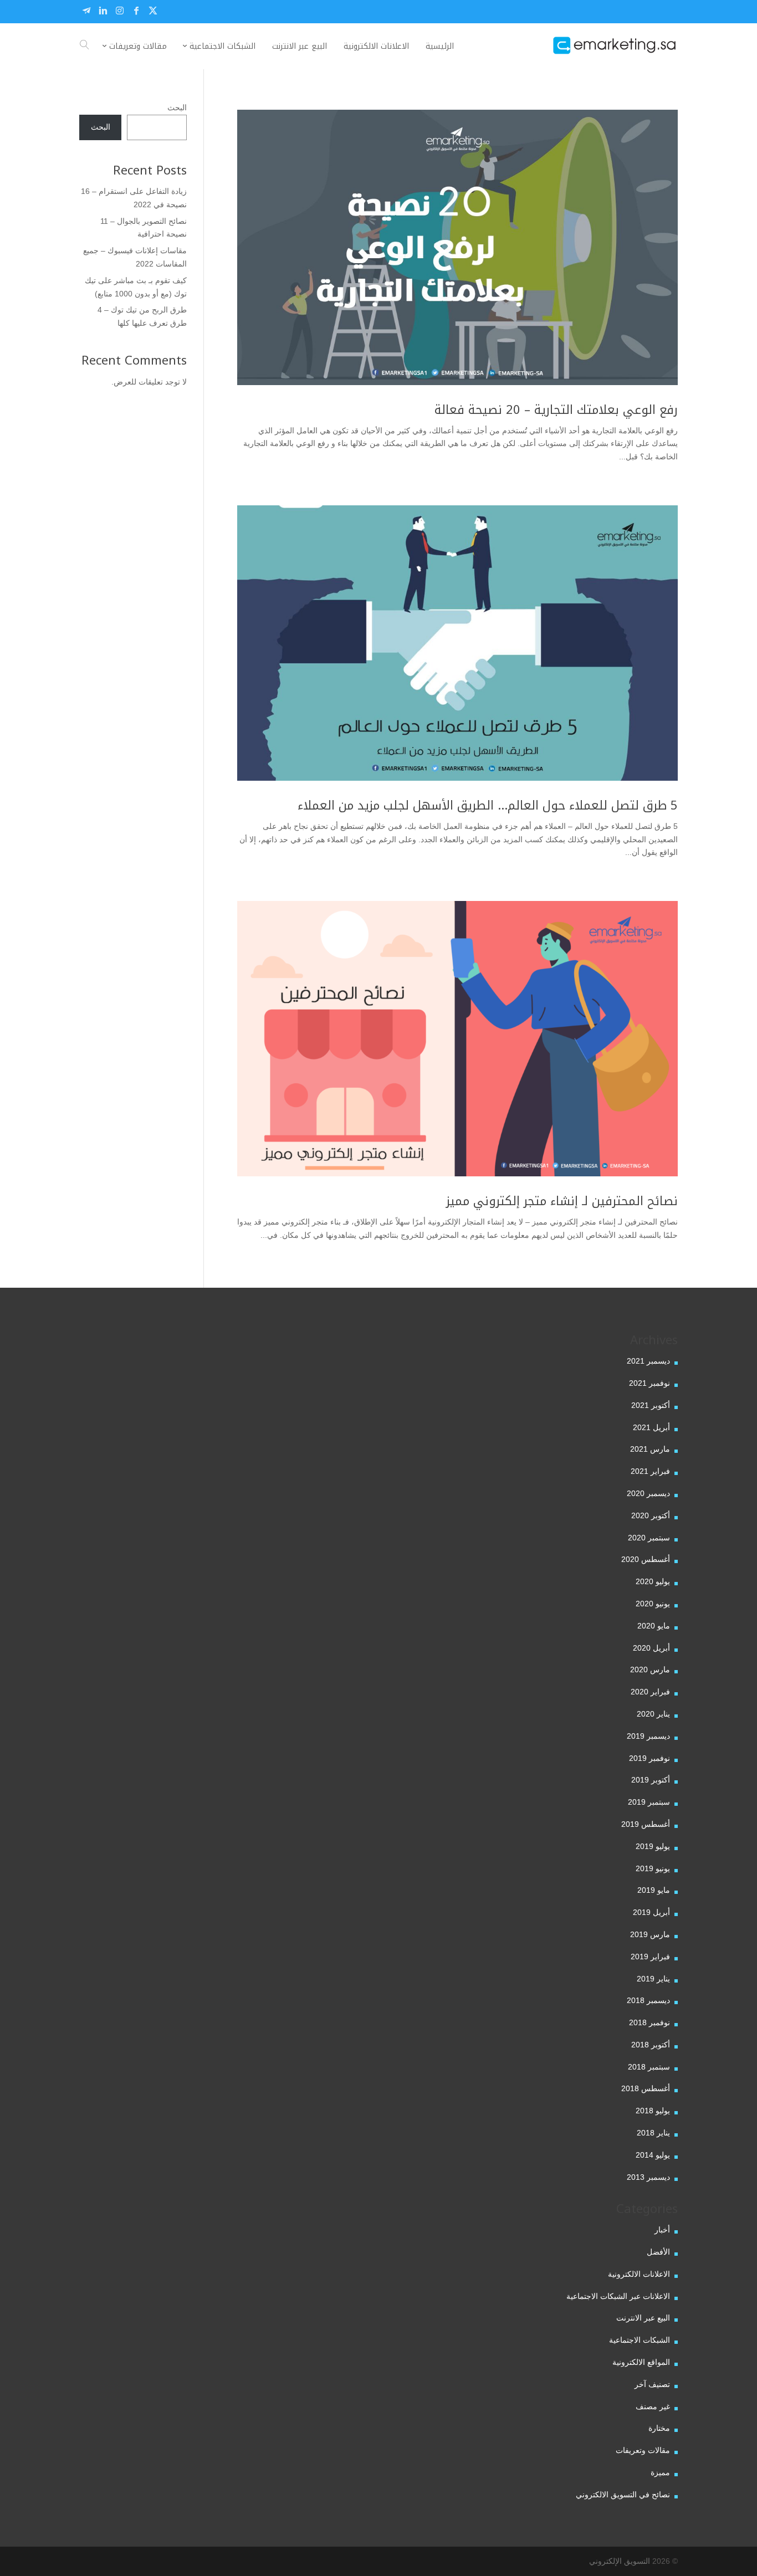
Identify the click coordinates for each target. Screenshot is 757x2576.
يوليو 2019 (653, 1846)
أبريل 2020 (651, 1648)
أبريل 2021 (651, 1427)
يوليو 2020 (653, 1581)
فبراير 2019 (650, 1957)
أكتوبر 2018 (651, 2045)
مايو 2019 (654, 1890)
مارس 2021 (650, 1449)
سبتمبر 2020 (649, 1538)
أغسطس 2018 (646, 2088)
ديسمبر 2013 (648, 2177)
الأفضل (658, 2252)
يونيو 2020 (653, 1604)
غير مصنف (653, 2406)
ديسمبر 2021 (648, 1361)
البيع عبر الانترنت (643, 2318)
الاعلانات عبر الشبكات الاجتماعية (618, 2296)
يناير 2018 (653, 2133)
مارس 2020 (650, 1669)
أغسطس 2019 (646, 1824)
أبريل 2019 (651, 1912)
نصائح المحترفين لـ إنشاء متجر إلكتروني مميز (562, 1201)
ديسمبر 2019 (648, 1736)
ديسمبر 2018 (648, 2000)
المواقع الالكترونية (641, 2362)
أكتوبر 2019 (651, 1780)
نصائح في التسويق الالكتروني (623, 2495)
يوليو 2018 (653, 2111)
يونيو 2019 (653, 1868)
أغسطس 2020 (646, 1559)
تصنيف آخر (652, 2384)
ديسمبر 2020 (648, 1493)
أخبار (662, 2230)
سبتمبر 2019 (649, 1802)
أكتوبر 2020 (651, 1515)
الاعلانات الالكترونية (639, 2274)
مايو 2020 (654, 1626)
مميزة (660, 2472)
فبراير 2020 (650, 1692)
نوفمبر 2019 (649, 1758)
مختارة (659, 2428)
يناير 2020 (653, 1714)
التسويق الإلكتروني (620, 2561)
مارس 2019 (650, 1934)
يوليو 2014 (653, 2155)
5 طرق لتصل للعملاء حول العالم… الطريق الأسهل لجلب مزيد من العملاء (488, 806)
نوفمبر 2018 (649, 2022)
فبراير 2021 (650, 1471)
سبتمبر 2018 (649, 2067)
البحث (177, 107)
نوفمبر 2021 (649, 1383)
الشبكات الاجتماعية (640, 2340)
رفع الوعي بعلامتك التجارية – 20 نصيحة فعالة (556, 410)
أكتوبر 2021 (651, 1405)
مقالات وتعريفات (643, 2450)
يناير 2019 (653, 1979)
